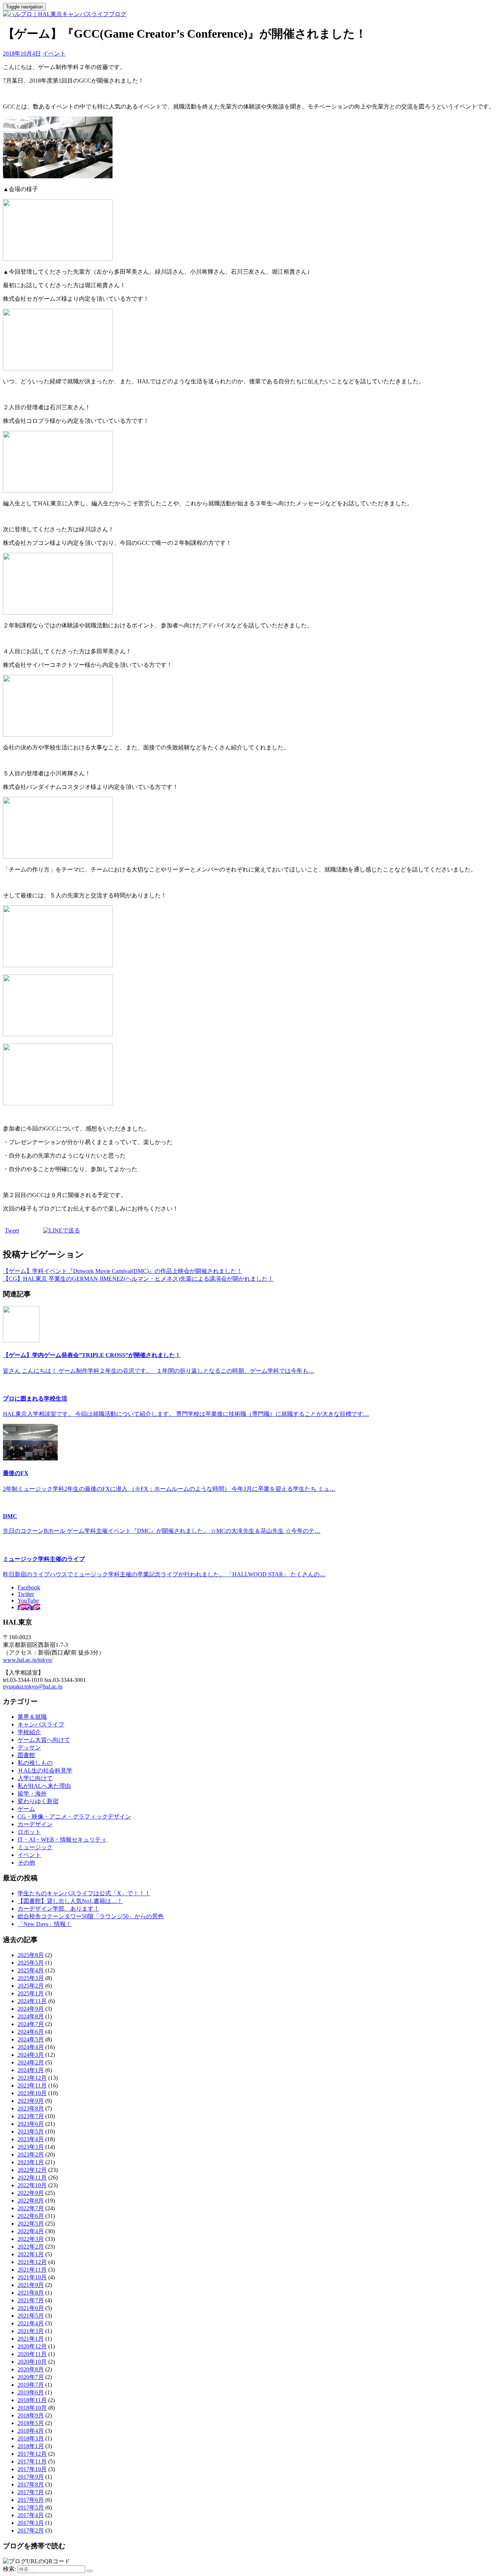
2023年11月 (32, 2085)
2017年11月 (32, 2461)
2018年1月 (31, 2446)
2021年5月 (31, 2316)
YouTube (28, 1601)
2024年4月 (31, 2047)
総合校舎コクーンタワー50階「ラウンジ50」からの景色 (91, 1916)
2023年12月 (32, 2078)
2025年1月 (31, 1993)
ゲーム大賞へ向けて (44, 1740)
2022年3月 (31, 2239)
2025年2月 (31, 1986)
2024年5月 (31, 2039)
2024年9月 (31, 2009)
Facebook (29, 1587)
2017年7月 (31, 2492)
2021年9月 (31, 2285)
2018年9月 (31, 2415)
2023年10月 (32, 2093)
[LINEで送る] (62, 1230)
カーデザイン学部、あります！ (58, 1909)
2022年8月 (31, 2201)
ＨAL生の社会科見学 (45, 1770)
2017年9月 (31, 2477)
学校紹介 (29, 1732)
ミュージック (35, 1847)
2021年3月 (31, 2331)
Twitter (26, 1594)
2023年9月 (31, 2101)
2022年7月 (31, 2208)
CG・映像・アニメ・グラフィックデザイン (74, 1817)
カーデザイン (35, 1824)
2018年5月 (31, 2423)
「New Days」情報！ (45, 1924)
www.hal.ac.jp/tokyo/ (28, 1660)
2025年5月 (31, 1963)
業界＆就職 (32, 1717)
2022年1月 (31, 2254)
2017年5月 (31, 2507)
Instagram (29, 1607)
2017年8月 (31, 2484)
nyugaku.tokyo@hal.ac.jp (33, 1686)
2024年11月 (32, 2001)
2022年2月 (31, 2247)
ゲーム (26, 1809)
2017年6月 (31, 2500)
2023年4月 (31, 2139)
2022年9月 (31, 2193)
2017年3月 (31, 2523)
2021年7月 (31, 2300)
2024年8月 (31, 2016)
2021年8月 (31, 2293)
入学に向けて (35, 1778)
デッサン (29, 1747)
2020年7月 (31, 2377)
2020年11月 (32, 2354)
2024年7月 (31, 2024)
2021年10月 (32, 2277)
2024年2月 (31, 2062)
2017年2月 (31, 2531)
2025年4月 (31, 1970)
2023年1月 (31, 2162)
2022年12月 (32, 2170)
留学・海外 (32, 1794)
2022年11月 (32, 2178)
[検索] (89, 2571)
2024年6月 (31, 2032)
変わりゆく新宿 (38, 1801)
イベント (54, 54)
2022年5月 (31, 2224)
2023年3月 (31, 2147)
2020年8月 (31, 2369)
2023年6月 (31, 2124)
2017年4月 (31, 2515)
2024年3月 (31, 2055)
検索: (9, 2569)
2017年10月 (32, 2469)
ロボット (29, 1832)
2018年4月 (31, 2431)
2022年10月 (32, 2185)
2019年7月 (31, 2385)
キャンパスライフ (41, 1724)
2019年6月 (31, 2392)
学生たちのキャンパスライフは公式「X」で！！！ (84, 1893)
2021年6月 (31, 2308)
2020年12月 (32, 2346)
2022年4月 (31, 2231)
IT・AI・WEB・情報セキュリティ (62, 1840)
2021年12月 (32, 2262)
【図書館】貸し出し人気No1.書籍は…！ (70, 1901)
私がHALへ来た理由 (44, 1786)
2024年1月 (31, 2070)
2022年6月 (31, 2216)
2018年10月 (32, 2408)
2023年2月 (31, 2155)
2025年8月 (31, 1955)
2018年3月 (31, 2438)
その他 (26, 1863)
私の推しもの (35, 1763)
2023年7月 (31, 2116)
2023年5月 (31, 2132)
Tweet (12, 1230)
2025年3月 (31, 1978)
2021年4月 (31, 2323)
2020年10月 (32, 2362)
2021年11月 (32, 2270)
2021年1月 (31, 2339)
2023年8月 (31, 2108)
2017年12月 (32, 2454)
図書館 (26, 1755)
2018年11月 (32, 2400)
